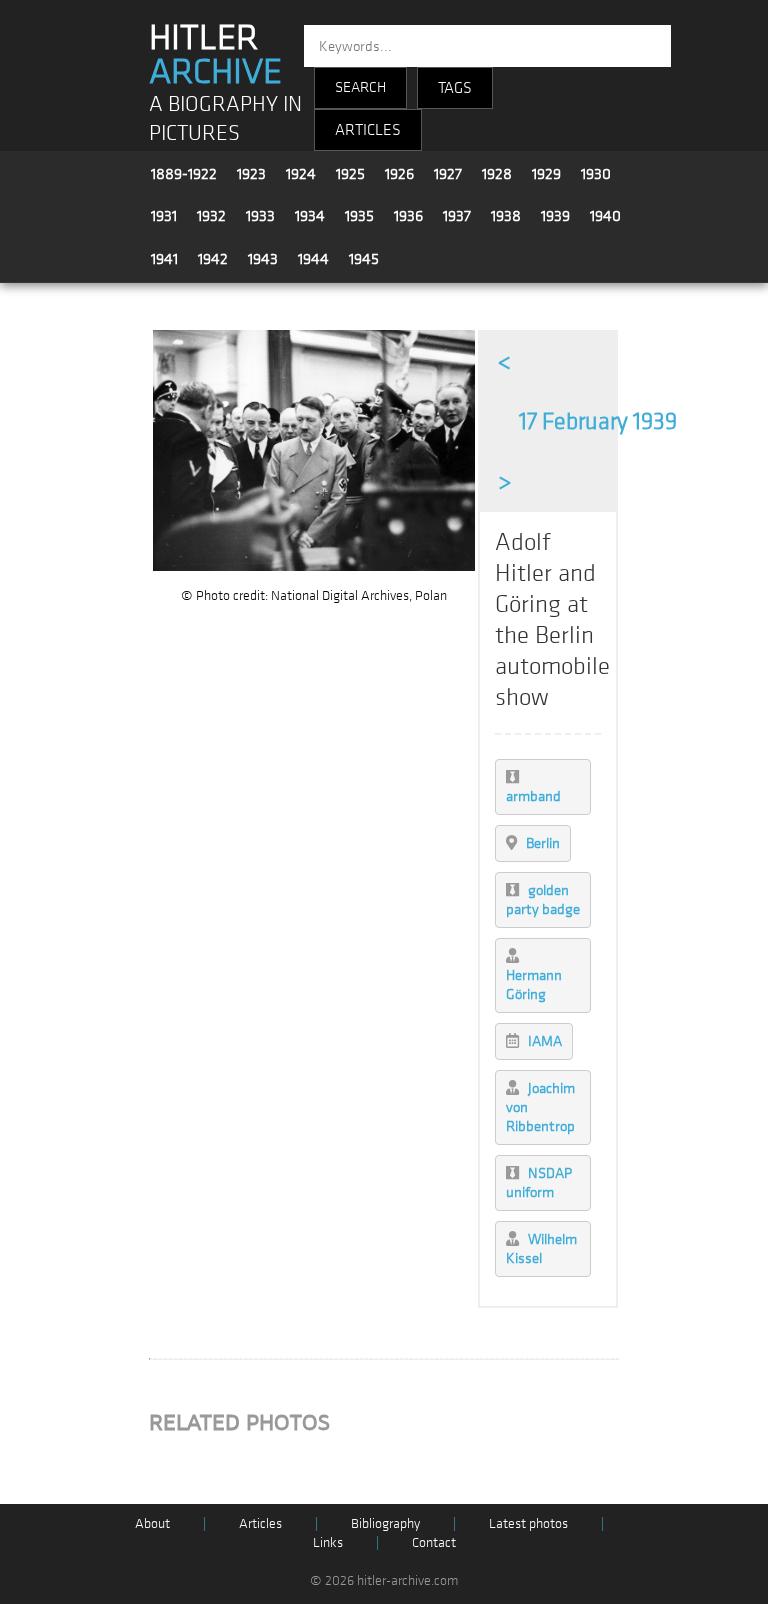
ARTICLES (368, 130)
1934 (310, 216)
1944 (313, 259)
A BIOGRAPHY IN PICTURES (225, 119)
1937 (457, 216)
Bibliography (385, 1523)
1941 (164, 259)
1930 (596, 174)
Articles (260, 1523)
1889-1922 (184, 174)
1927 (448, 174)
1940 (605, 216)
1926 (399, 174)
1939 (555, 216)
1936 (408, 216)
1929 (546, 174)
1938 (506, 216)
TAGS (455, 88)
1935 (359, 216)
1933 (260, 216)
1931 (164, 216)
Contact (434, 1542)
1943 (263, 259)
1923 (251, 174)
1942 (213, 259)
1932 (211, 216)
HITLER (215, 55)
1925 (350, 174)
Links (328, 1542)
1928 (497, 174)
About (152, 1523)
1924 (301, 174)
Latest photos (528, 1523)
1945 (364, 259)
